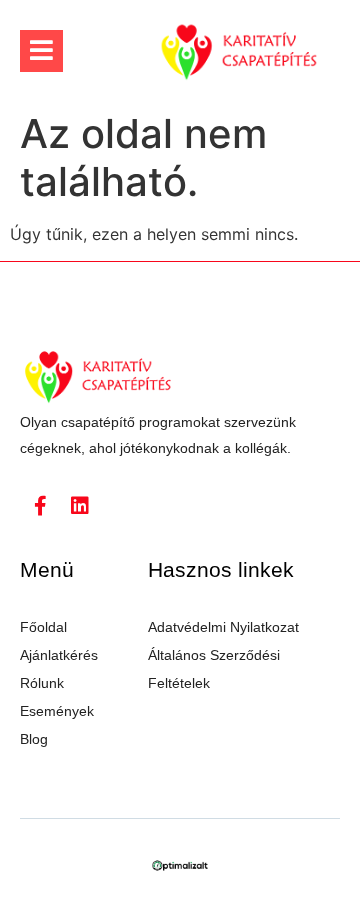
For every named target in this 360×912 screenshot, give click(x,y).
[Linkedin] (80, 506)
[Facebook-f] (40, 506)
